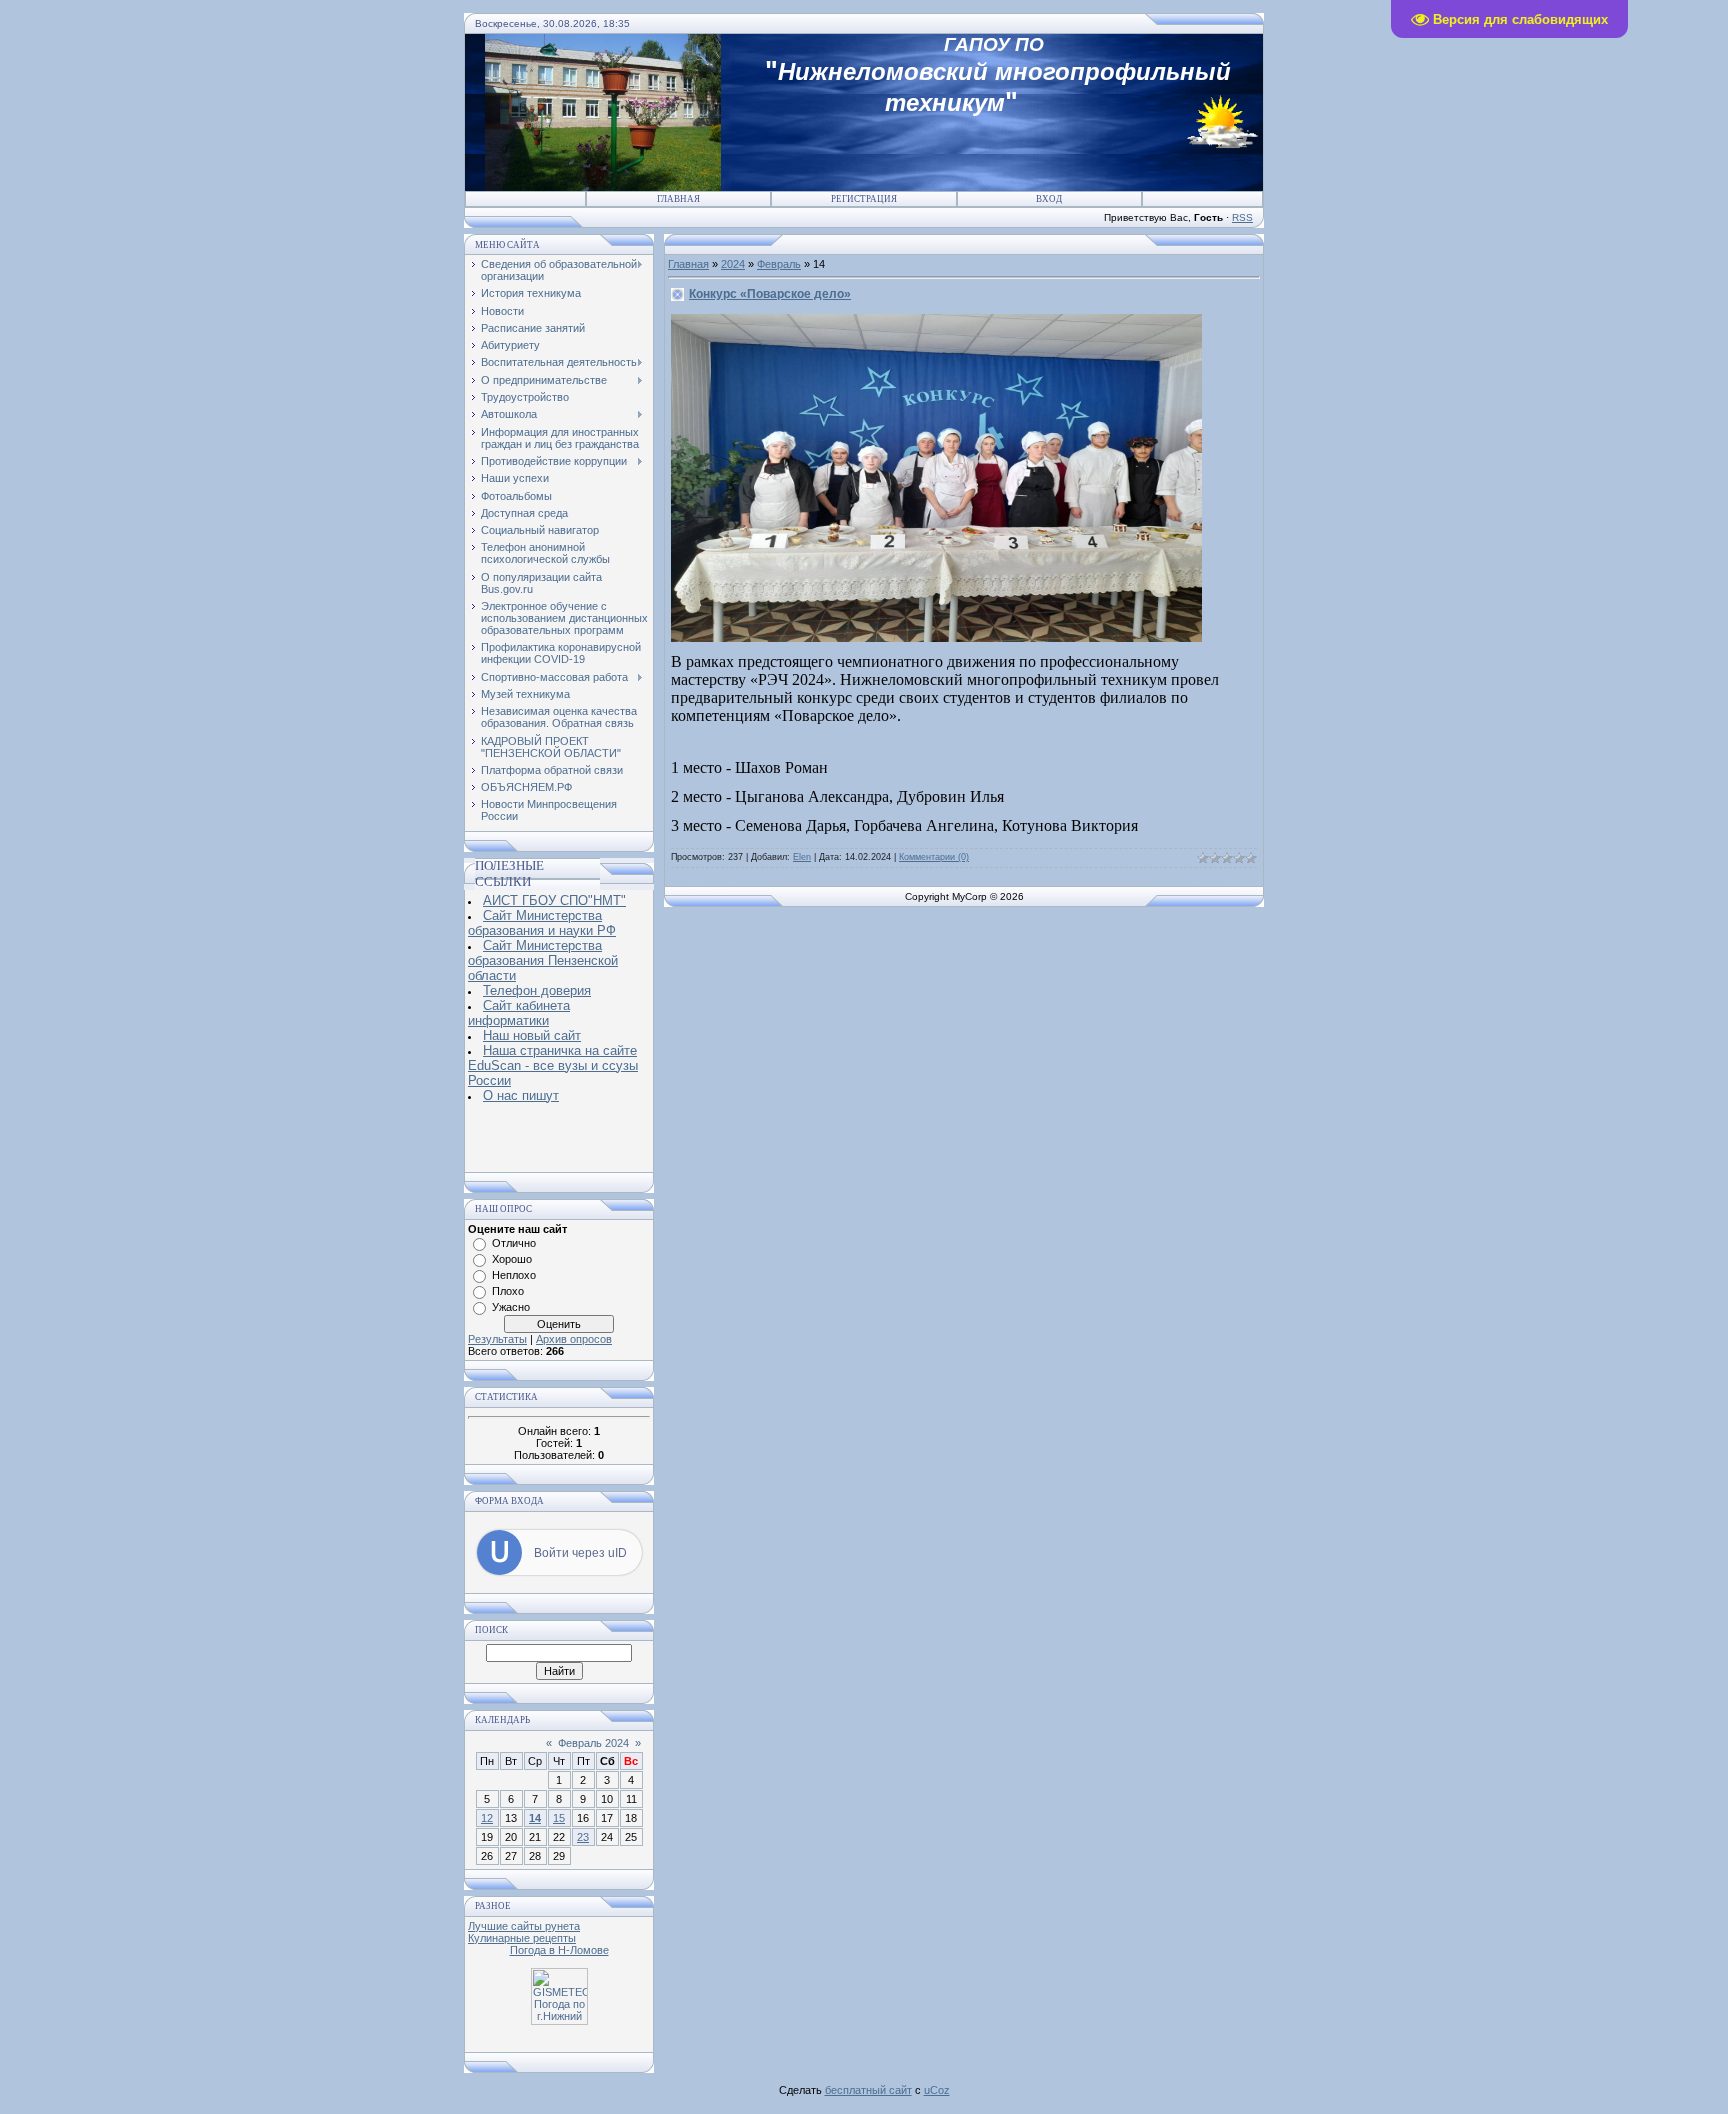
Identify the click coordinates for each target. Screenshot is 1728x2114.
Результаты (497, 1339)
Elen (802, 857)
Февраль (779, 264)
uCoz (937, 2090)
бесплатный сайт (868, 2090)
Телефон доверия (537, 990)
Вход (1049, 199)
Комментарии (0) (934, 857)
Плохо (508, 1291)
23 (583, 1837)
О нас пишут (521, 1095)
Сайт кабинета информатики (519, 1013)
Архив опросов (574, 1339)
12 (487, 1818)
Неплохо (514, 1275)
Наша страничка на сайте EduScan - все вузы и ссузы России (553, 1065)
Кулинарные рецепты (522, 1938)
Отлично (514, 1243)
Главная (678, 199)
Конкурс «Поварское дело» (770, 294)
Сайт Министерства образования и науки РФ (542, 923)
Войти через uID (580, 1553)
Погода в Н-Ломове (559, 1950)
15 (559, 1818)
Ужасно (511, 1307)
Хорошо (512, 1259)
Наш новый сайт (532, 1035)
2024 (733, 264)
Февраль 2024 (593, 1743)
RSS (1242, 217)
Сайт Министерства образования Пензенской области (543, 960)
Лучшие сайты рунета (524, 1926)
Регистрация (864, 199)
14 (535, 1818)
